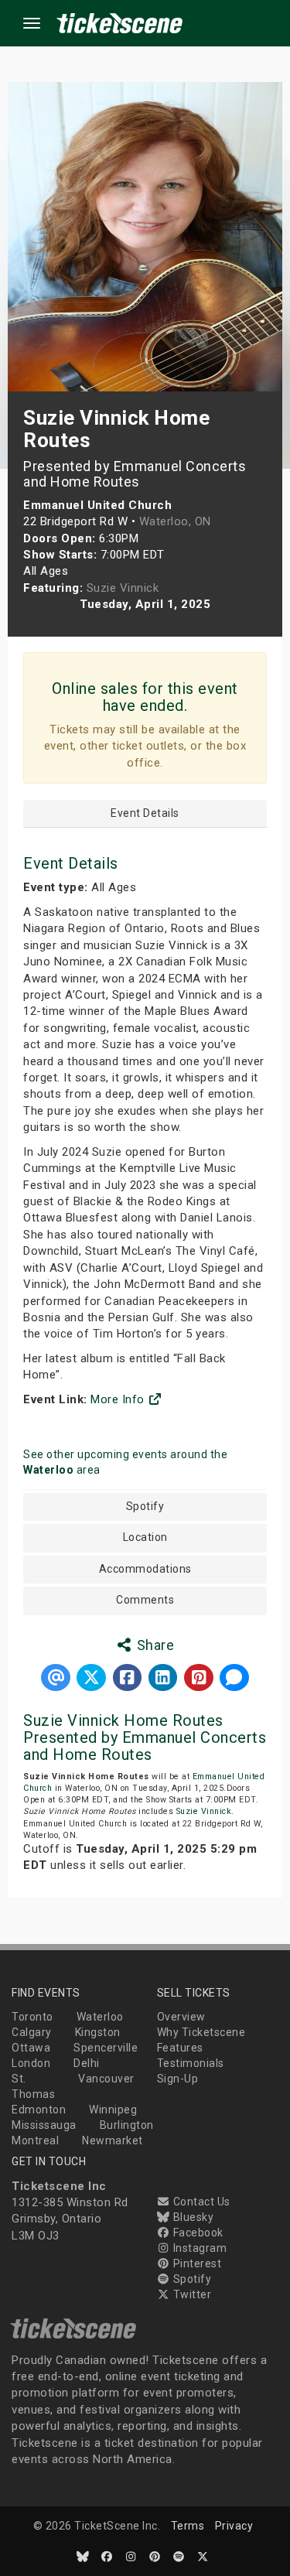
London (31, 2063)
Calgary (32, 2032)
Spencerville (106, 2048)
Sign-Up (178, 2079)
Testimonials (191, 2063)
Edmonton (39, 2110)
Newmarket (113, 2140)
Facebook (197, 2233)
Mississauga (44, 2125)
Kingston (98, 2032)
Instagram (198, 2248)
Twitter (191, 2294)
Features (180, 2048)
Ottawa (31, 2048)
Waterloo (100, 2017)
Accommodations (145, 1569)
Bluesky (192, 2217)
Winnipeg (113, 2110)
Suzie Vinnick (204, 1811)
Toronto (32, 2017)
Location (145, 1537)
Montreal (35, 2140)
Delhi (87, 2063)
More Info (119, 1399)
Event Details (145, 813)
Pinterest (196, 2263)
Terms (188, 2526)
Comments (145, 1600)
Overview (181, 2017)
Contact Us (200, 2202)
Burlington (127, 2125)
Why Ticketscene (201, 2032)
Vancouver (106, 2079)
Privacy (234, 2526)
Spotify (145, 1507)
